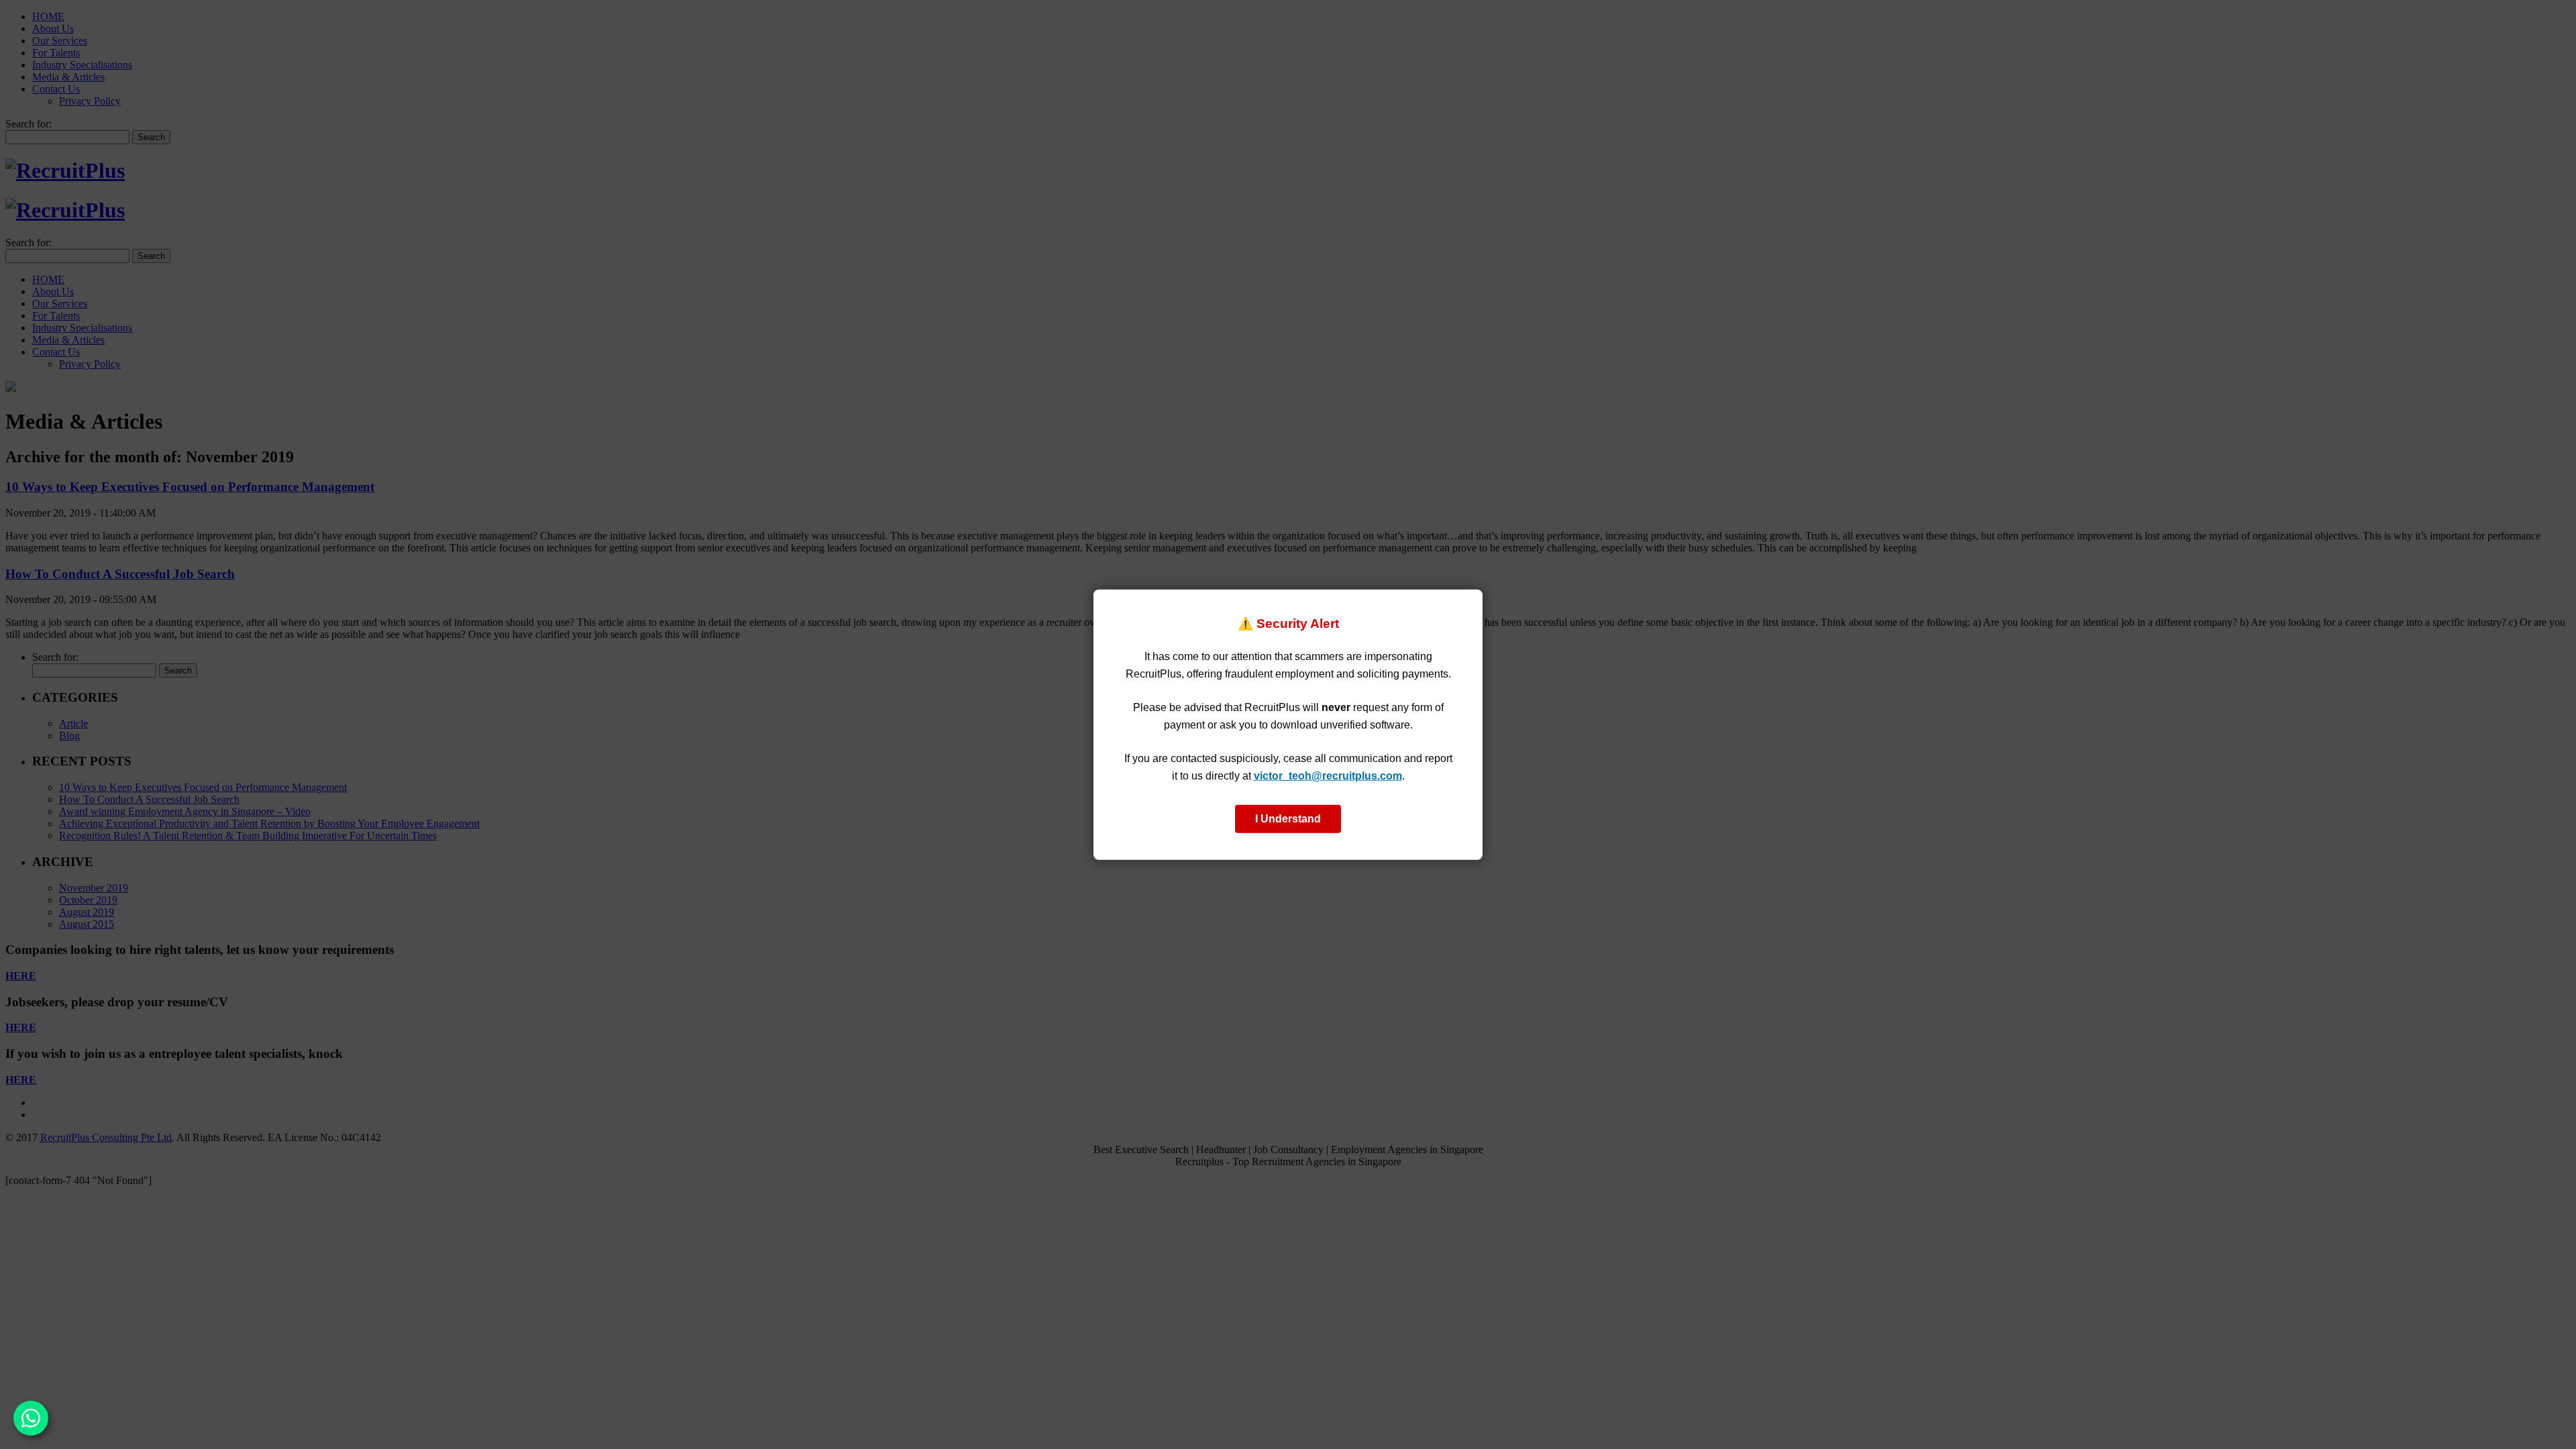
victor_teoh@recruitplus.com (1328, 776)
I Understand (1288, 818)
